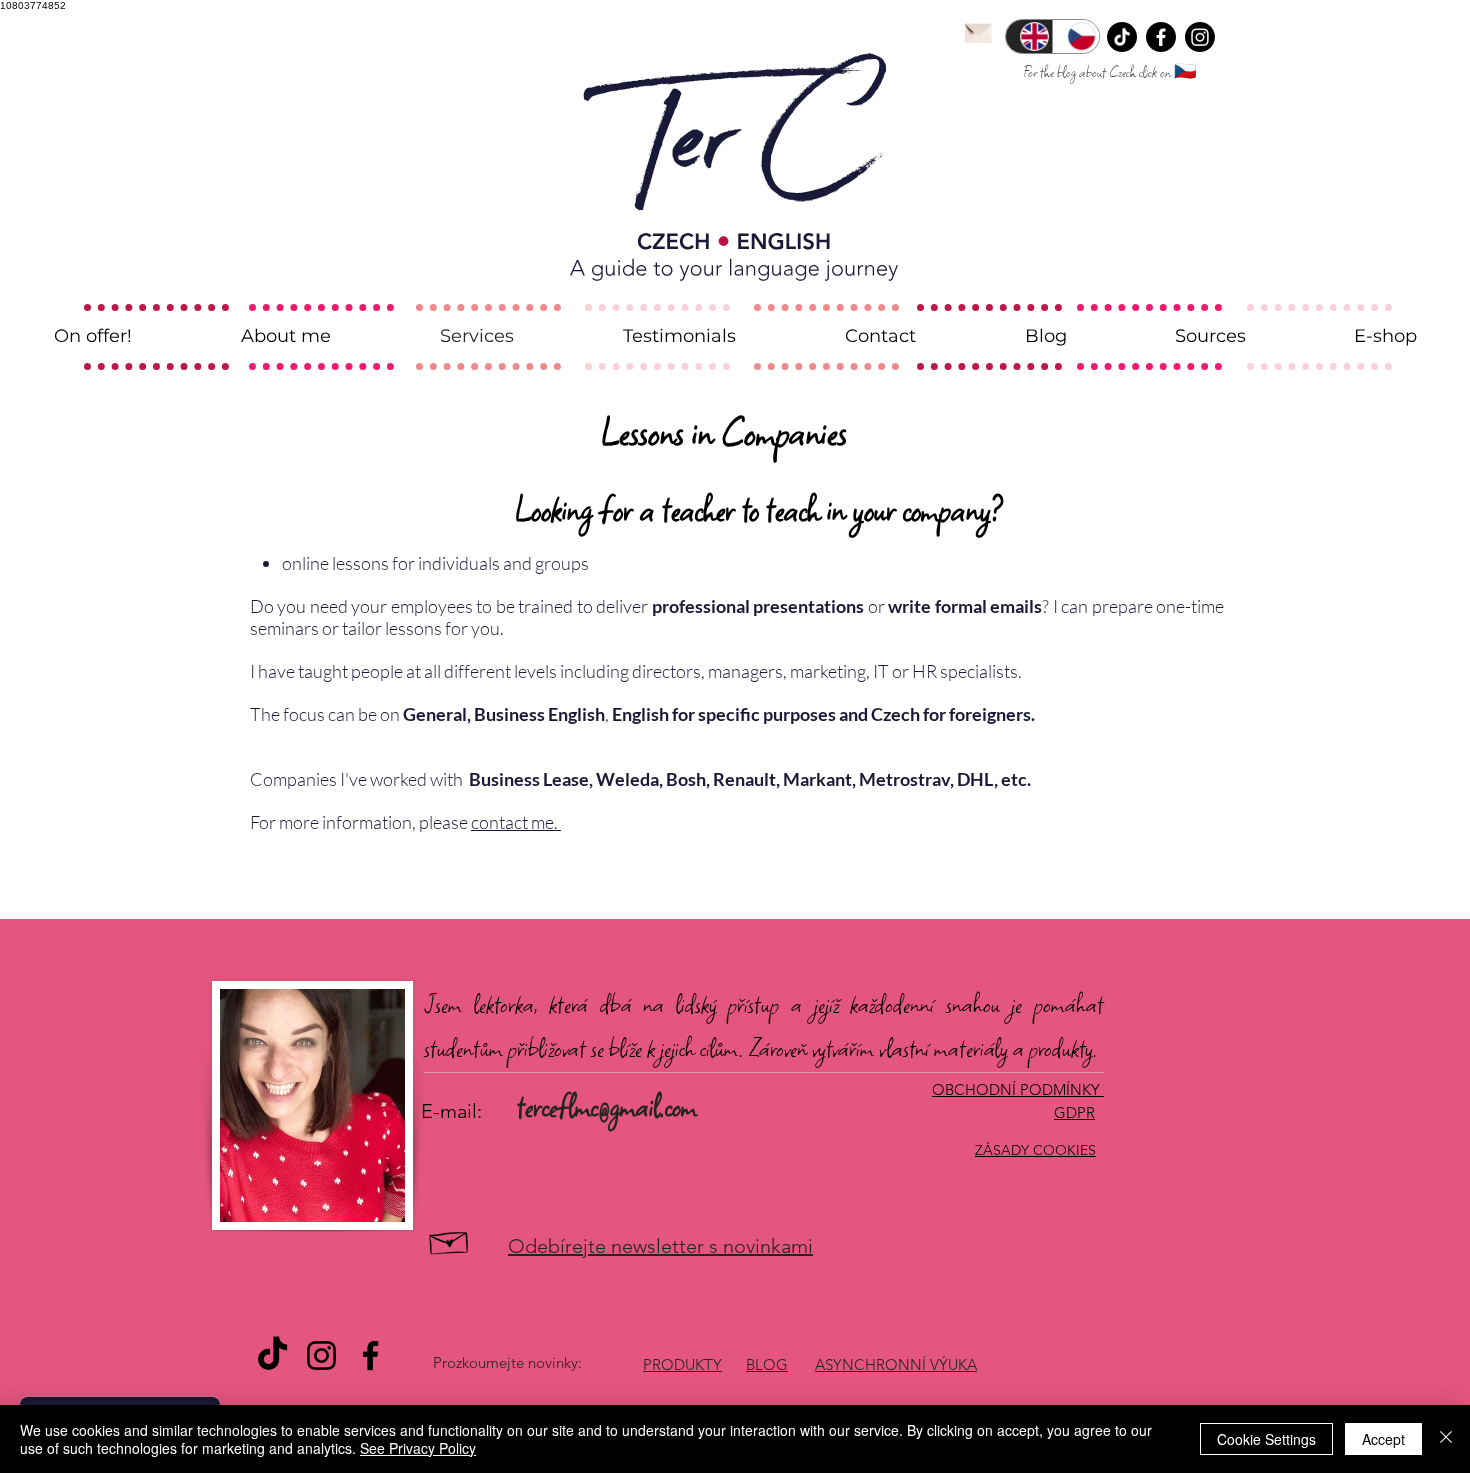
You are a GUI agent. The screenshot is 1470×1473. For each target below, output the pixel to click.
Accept (1383, 1439)
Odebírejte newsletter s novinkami (660, 1246)
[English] (1029, 36)
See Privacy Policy (418, 1448)
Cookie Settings (1266, 1439)
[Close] (1446, 1439)
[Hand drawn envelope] (449, 1240)
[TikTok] (1122, 37)
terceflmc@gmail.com (607, 1107)
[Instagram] (1200, 37)
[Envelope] (978, 31)
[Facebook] (1161, 37)
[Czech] (1075, 36)
